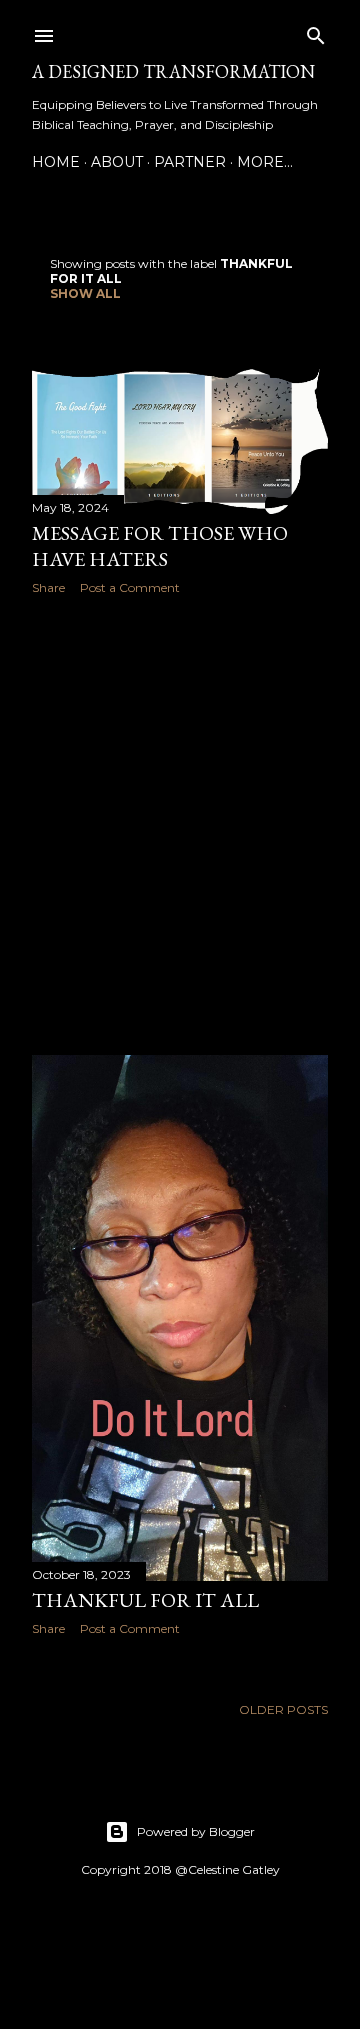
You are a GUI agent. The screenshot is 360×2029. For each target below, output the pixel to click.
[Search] (316, 31)
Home (56, 162)
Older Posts (283, 1709)
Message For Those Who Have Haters (160, 546)
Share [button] (48, 587)
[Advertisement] (180, 825)
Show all (85, 293)
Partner (190, 162)
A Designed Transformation (173, 71)
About (117, 162)
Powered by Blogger (196, 1831)
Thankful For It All (145, 1600)
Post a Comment (130, 587)
